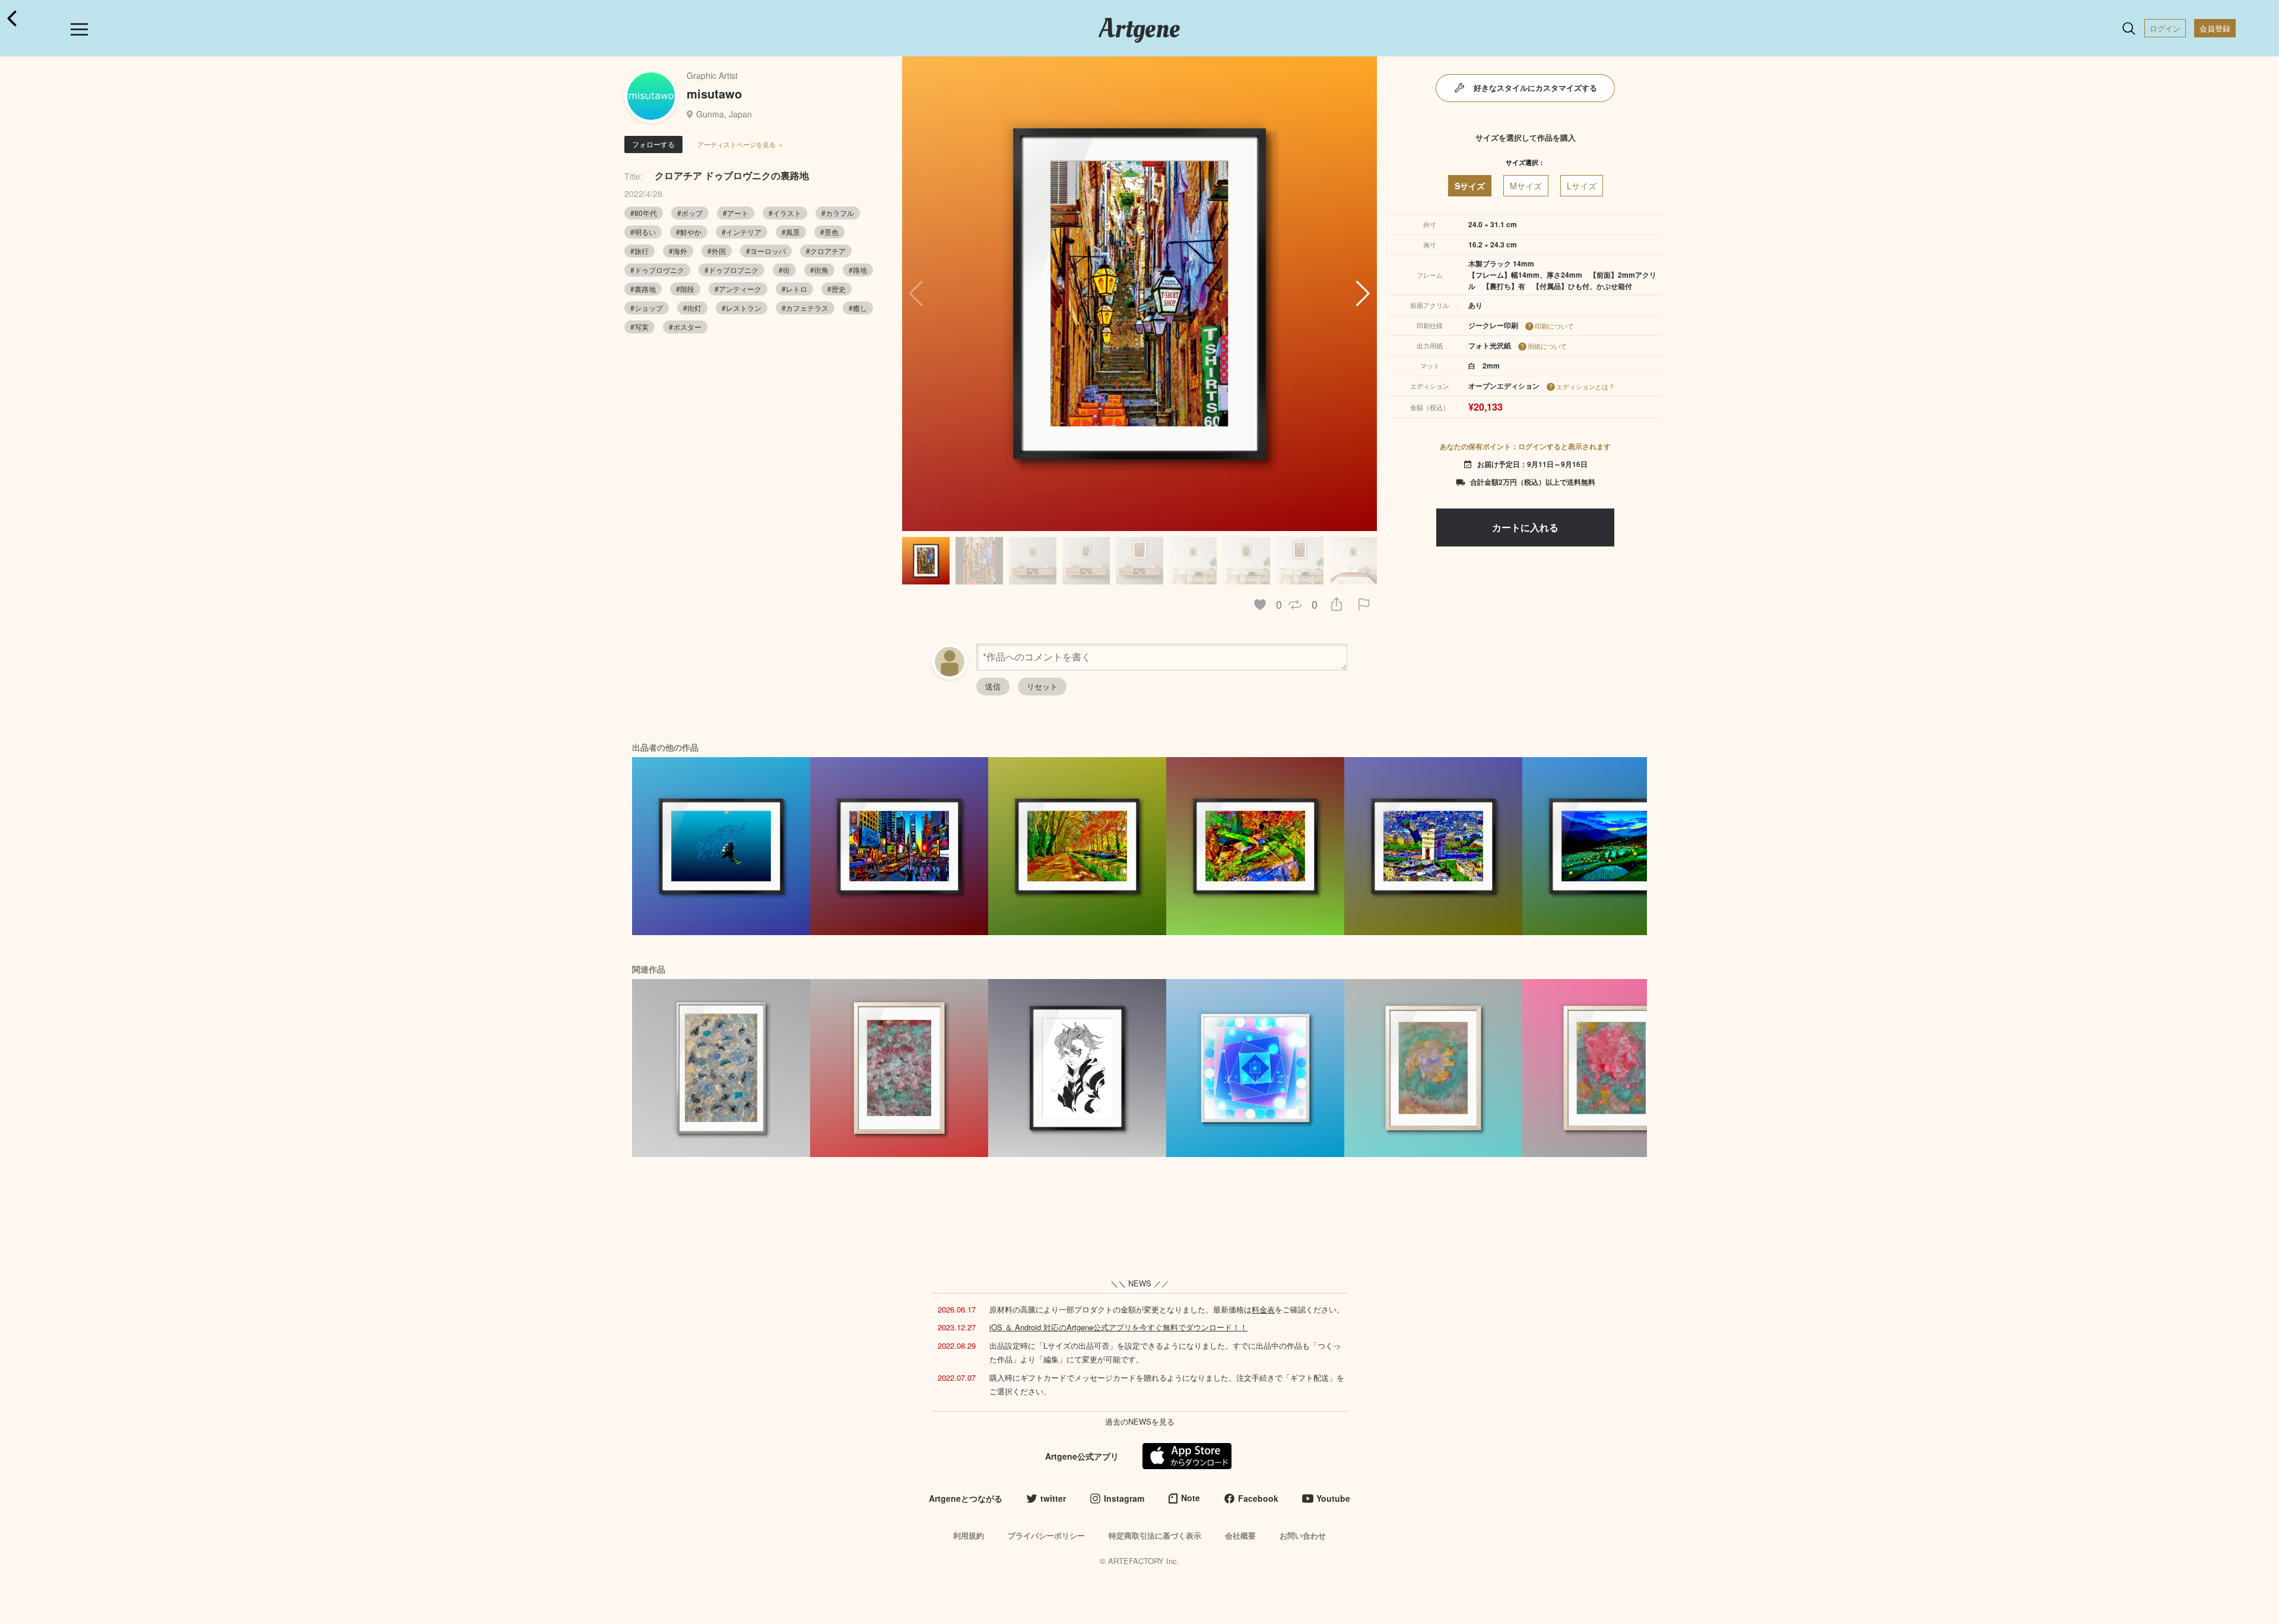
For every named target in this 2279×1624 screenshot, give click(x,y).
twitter (1053, 1498)
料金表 (1263, 1309)
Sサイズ (1470, 186)
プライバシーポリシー (1046, 1535)
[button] (1363, 294)
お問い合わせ (1303, 1535)
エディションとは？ (1586, 386)
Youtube (1333, 1498)
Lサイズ (1582, 186)
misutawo (714, 93)
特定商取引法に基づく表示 (1155, 1535)
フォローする (653, 144)
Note (1191, 1498)
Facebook (1258, 1498)
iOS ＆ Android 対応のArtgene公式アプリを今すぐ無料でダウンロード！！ (1118, 1327)
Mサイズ (1526, 186)
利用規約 (969, 1535)
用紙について (1547, 346)
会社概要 (1240, 1535)
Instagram (1124, 1498)
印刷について (1554, 326)
